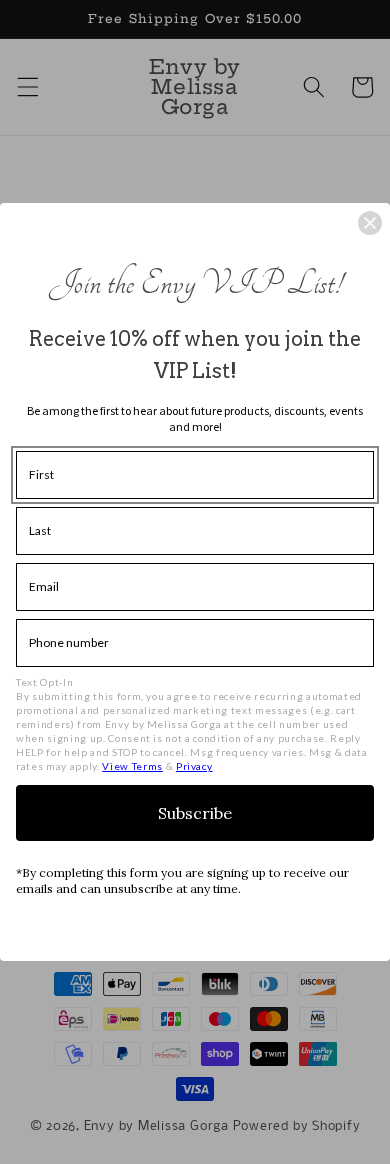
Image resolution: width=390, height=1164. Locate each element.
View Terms (132, 766)
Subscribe (195, 813)
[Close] (370, 223)
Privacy (194, 766)
